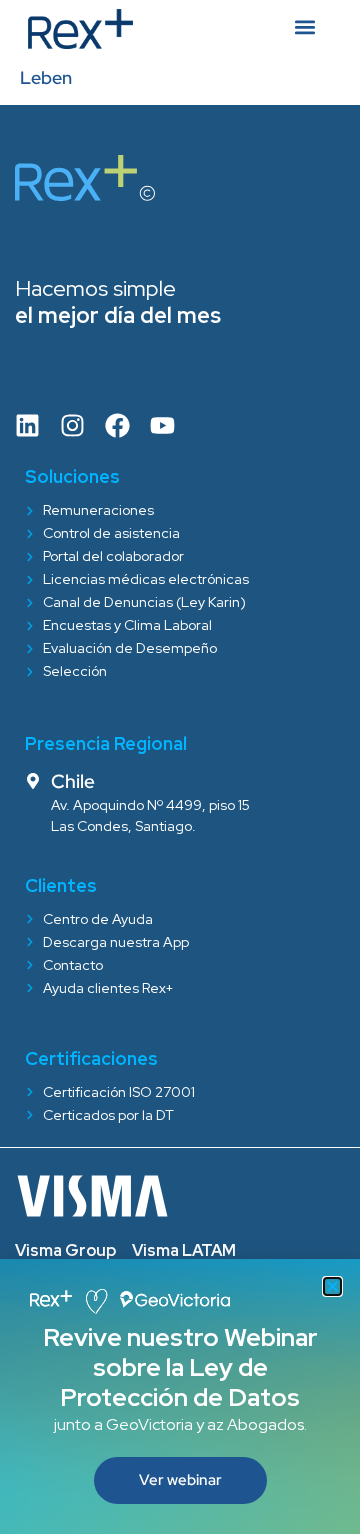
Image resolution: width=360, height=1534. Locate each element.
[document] (180, 767)
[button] (332, 1286)
